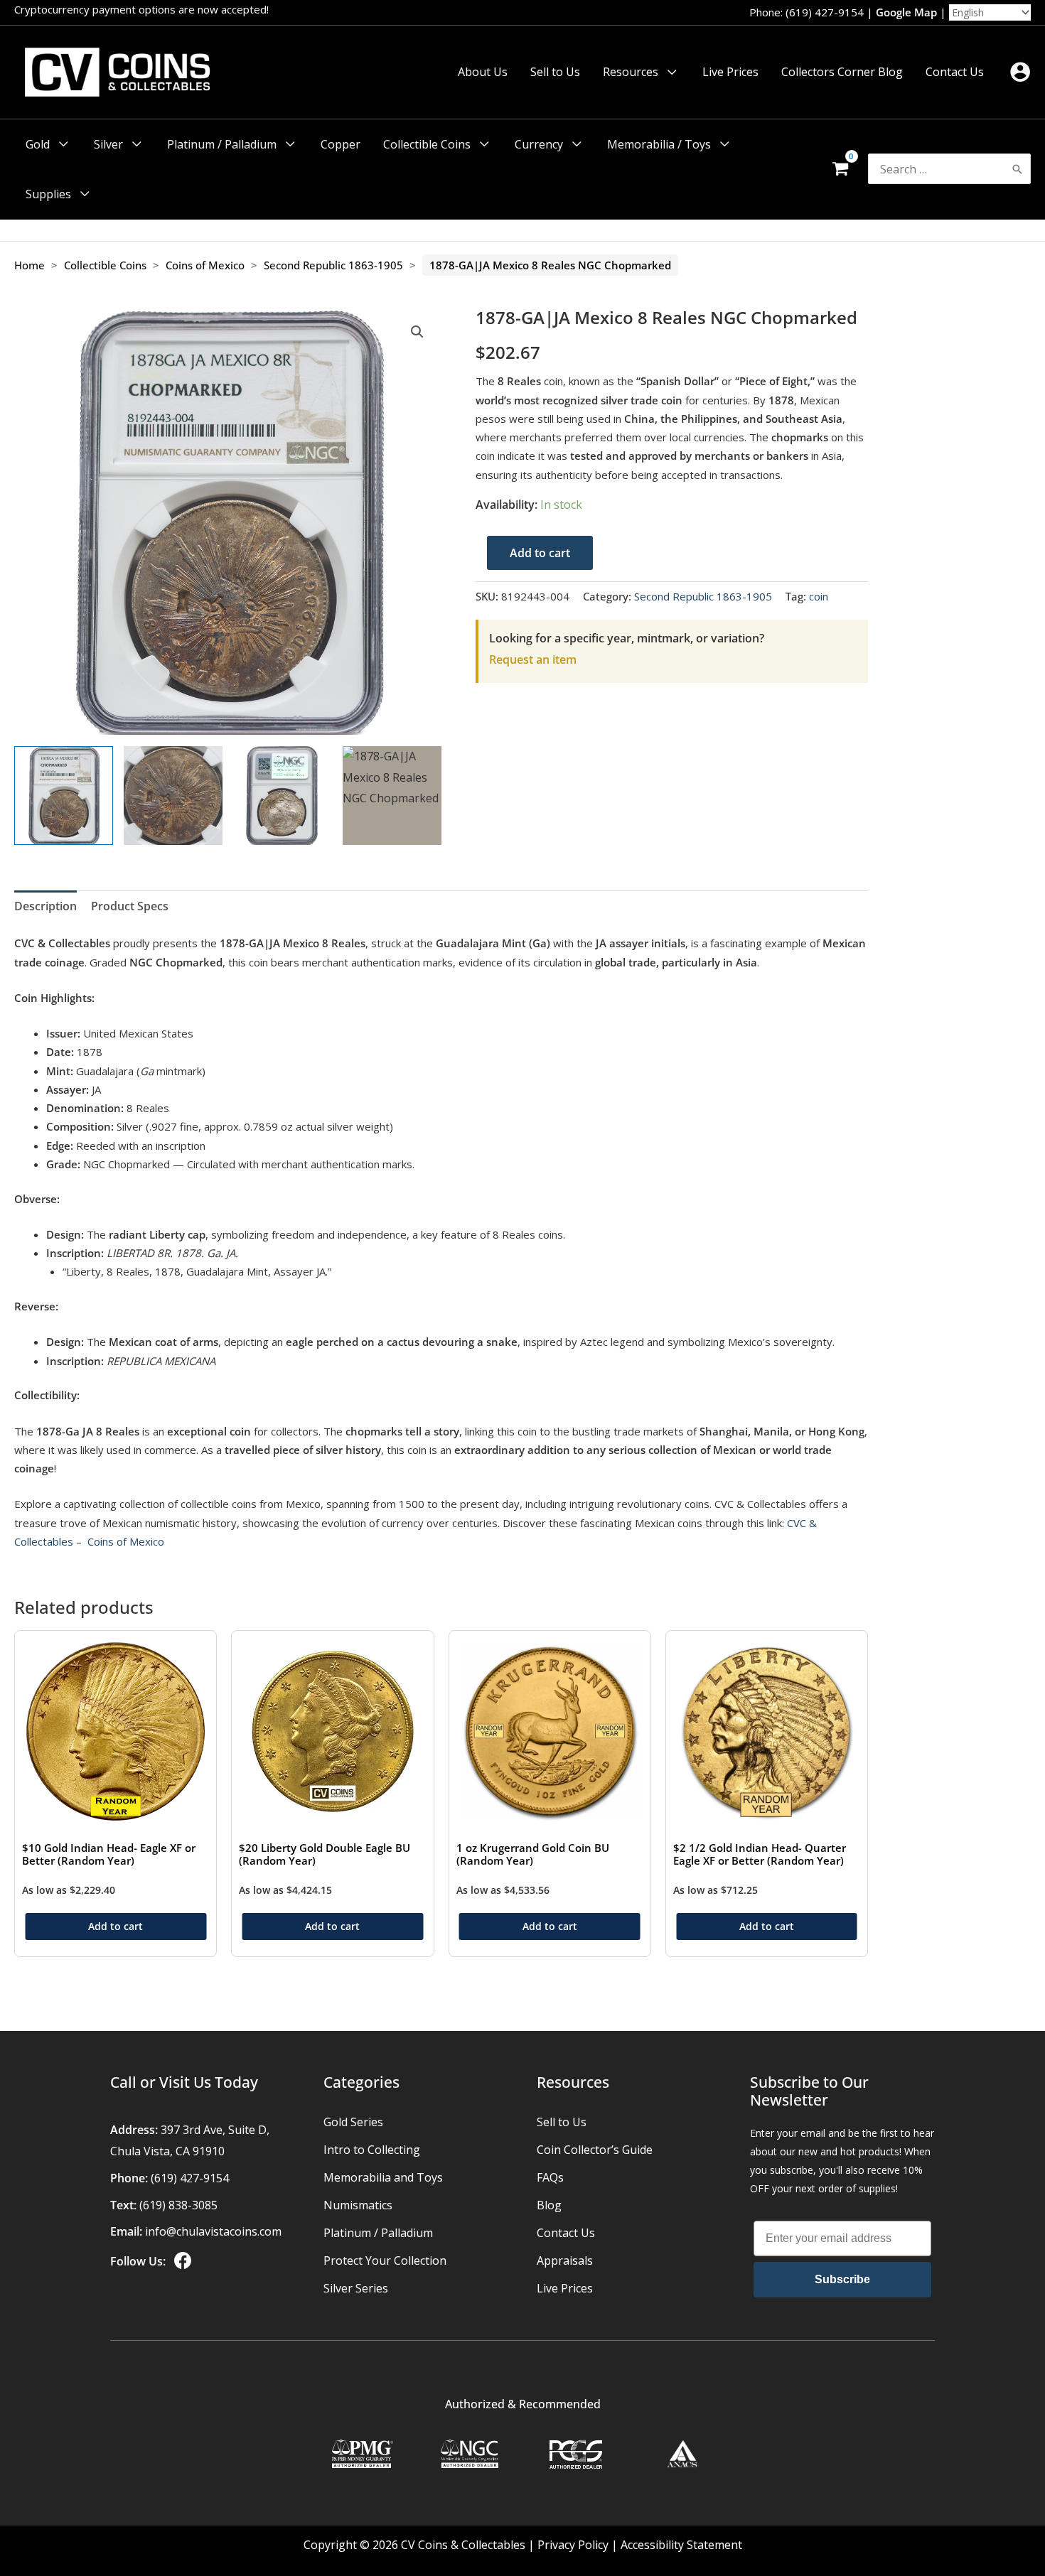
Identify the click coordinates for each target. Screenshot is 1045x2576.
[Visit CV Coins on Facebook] (181, 2261)
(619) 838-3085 (178, 2205)
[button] (669, 72)
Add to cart (540, 553)
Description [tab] (45, 906)
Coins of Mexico (205, 265)
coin (819, 596)
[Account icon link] (1020, 72)
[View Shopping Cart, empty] (840, 169)
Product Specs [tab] (130, 906)
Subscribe (842, 2279)
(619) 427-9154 (190, 2178)
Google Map (906, 12)
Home (30, 265)
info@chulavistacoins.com (213, 2231)
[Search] (1017, 169)
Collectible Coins (105, 265)
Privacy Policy (573, 2545)
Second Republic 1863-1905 (333, 265)
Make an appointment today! (242, 9)
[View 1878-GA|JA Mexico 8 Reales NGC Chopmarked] (64, 796)
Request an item (533, 659)
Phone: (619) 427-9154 (806, 12)
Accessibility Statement (681, 2545)
